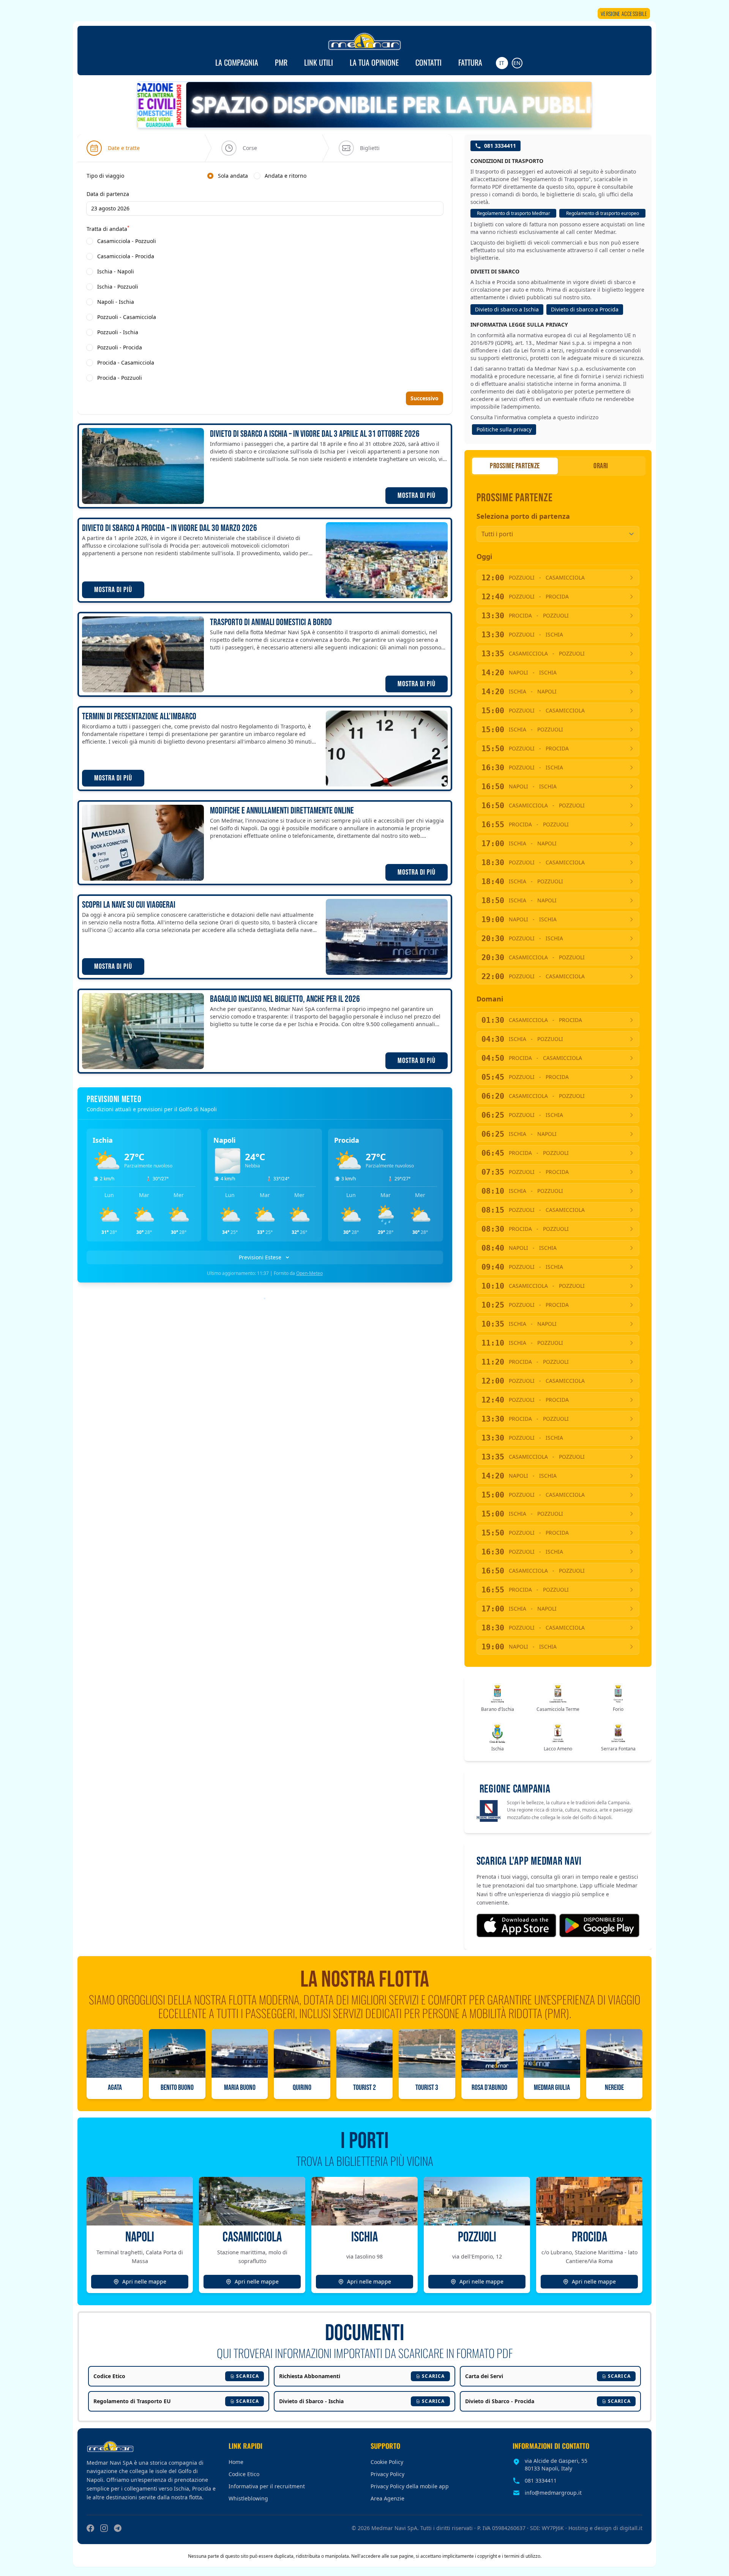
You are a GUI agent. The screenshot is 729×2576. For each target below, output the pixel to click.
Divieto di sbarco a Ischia (507, 309)
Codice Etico (244, 2474)
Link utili (319, 62)
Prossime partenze (515, 466)
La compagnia (237, 62)
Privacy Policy (387, 2474)
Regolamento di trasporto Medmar (514, 213)
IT (502, 63)
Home (236, 2462)
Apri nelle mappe (144, 2281)
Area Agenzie (387, 2498)
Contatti (428, 62)
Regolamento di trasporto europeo (603, 213)
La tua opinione (374, 62)
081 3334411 (500, 146)
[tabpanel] (265, 277)
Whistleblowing (248, 2498)
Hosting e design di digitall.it (605, 2528)
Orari (601, 466)
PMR (281, 62)
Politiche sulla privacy (504, 429)
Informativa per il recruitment (267, 2486)
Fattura (470, 62)
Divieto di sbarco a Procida (585, 309)
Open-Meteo (309, 1273)
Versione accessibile (624, 13)
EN (517, 63)
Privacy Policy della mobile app (410, 2486)
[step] (113, 148)
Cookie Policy (387, 2462)
